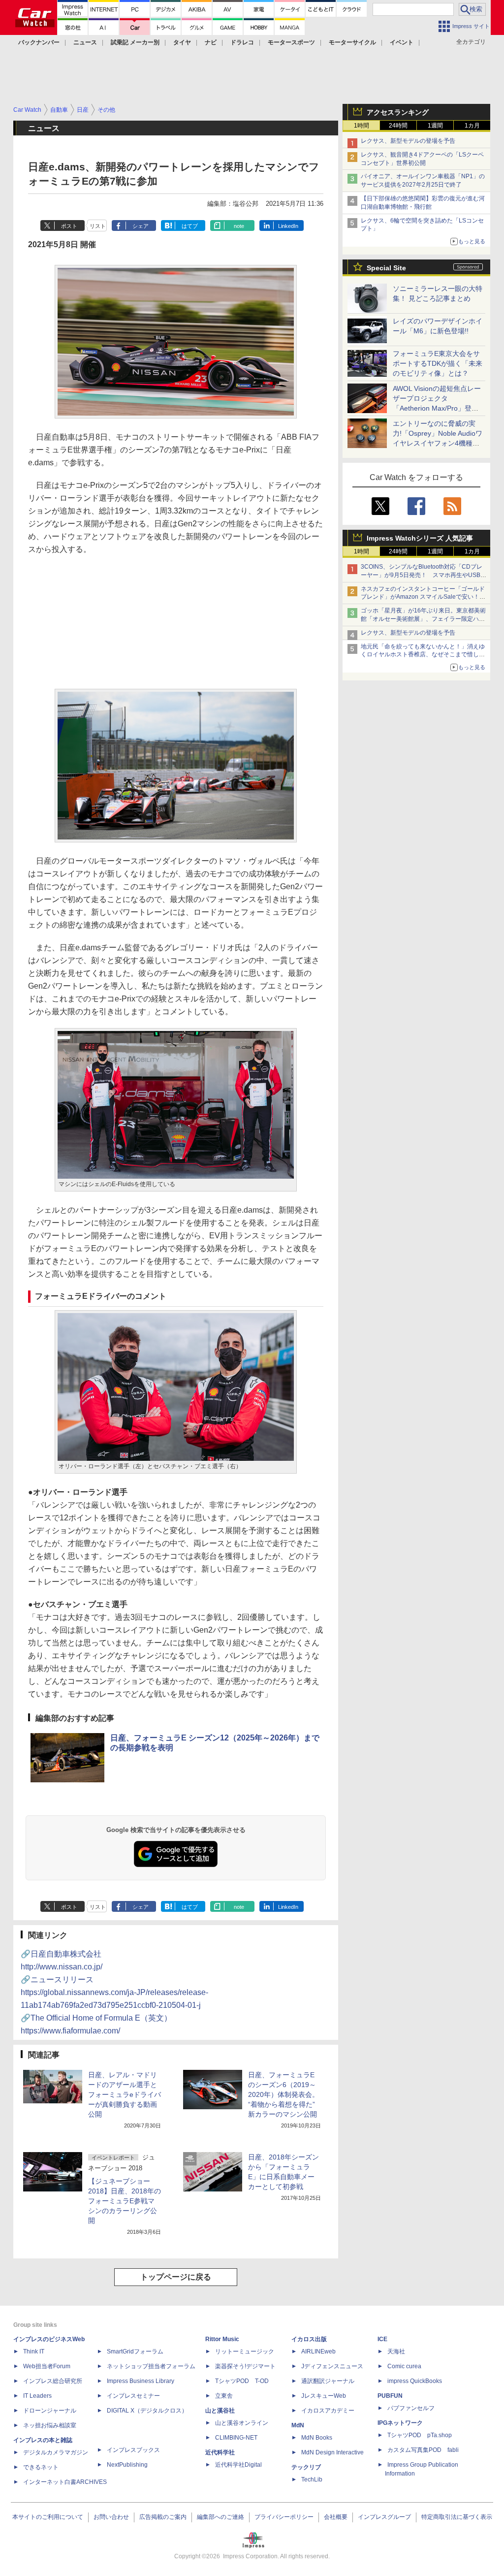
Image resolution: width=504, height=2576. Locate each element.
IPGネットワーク (400, 2423)
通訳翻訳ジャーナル (328, 2381)
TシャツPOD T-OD (242, 2381)
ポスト (69, 226)
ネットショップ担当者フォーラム (151, 2366)
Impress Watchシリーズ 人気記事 (420, 538)
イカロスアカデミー (328, 2411)
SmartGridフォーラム (135, 2351)
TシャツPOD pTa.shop (420, 2435)
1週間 (435, 126)
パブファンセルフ (411, 2408)
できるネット (41, 2467)
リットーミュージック (245, 2351)
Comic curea (404, 2366)
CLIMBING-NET (236, 2438)
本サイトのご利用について (48, 2517)
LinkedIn (288, 226)
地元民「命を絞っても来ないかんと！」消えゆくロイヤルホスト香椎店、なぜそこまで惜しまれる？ (423, 655)
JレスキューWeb (324, 2396)
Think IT (34, 2351)
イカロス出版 (309, 2339)
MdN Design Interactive (332, 2452)
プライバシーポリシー (284, 2517)
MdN (298, 2425)
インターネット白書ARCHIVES (65, 2482)
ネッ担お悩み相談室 (50, 2425)
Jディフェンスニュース (332, 2366)
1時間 (362, 126)
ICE (382, 2339)
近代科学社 (220, 2452)
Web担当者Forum (47, 2366)
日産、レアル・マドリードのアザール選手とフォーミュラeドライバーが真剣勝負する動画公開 (125, 2094)
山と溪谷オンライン (242, 2423)
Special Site (386, 268)
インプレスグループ (384, 2517)
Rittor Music (222, 2339)
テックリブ (306, 2467)
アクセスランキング (398, 112)
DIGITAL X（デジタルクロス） (147, 2411)
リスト (98, 226)
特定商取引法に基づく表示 (457, 2517)
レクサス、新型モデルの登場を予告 (408, 141)
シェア (141, 226)
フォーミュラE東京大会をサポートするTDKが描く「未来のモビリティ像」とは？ (438, 363)
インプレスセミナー (133, 2396)
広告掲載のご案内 (163, 2517)
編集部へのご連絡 (220, 2517)
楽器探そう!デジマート (245, 2366)
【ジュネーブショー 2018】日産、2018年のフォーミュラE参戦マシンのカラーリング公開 (125, 2201)
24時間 (398, 126)
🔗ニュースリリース (114, 1992)
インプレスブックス (133, 2450)
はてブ (190, 226)
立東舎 (224, 2396)
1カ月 (472, 126)
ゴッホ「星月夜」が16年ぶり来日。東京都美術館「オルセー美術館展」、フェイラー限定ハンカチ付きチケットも (423, 619)
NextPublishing (127, 2465)
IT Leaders (37, 2396)
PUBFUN (390, 2396)
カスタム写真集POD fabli (423, 2450)
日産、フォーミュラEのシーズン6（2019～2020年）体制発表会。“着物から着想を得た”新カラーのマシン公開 (283, 2094)
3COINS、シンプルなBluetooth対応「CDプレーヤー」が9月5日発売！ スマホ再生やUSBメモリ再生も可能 (424, 575)
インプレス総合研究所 (53, 2381)
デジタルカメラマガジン (56, 2452)
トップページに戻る (176, 2277)
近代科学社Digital (238, 2465)
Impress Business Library (141, 2381)
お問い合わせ (111, 2517)
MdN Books (317, 2438)
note (239, 226)
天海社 (396, 2351)
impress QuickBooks (415, 2381)
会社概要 (336, 2517)
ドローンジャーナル (50, 2411)
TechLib (312, 2479)
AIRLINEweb (318, 2351)
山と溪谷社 (220, 2411)
